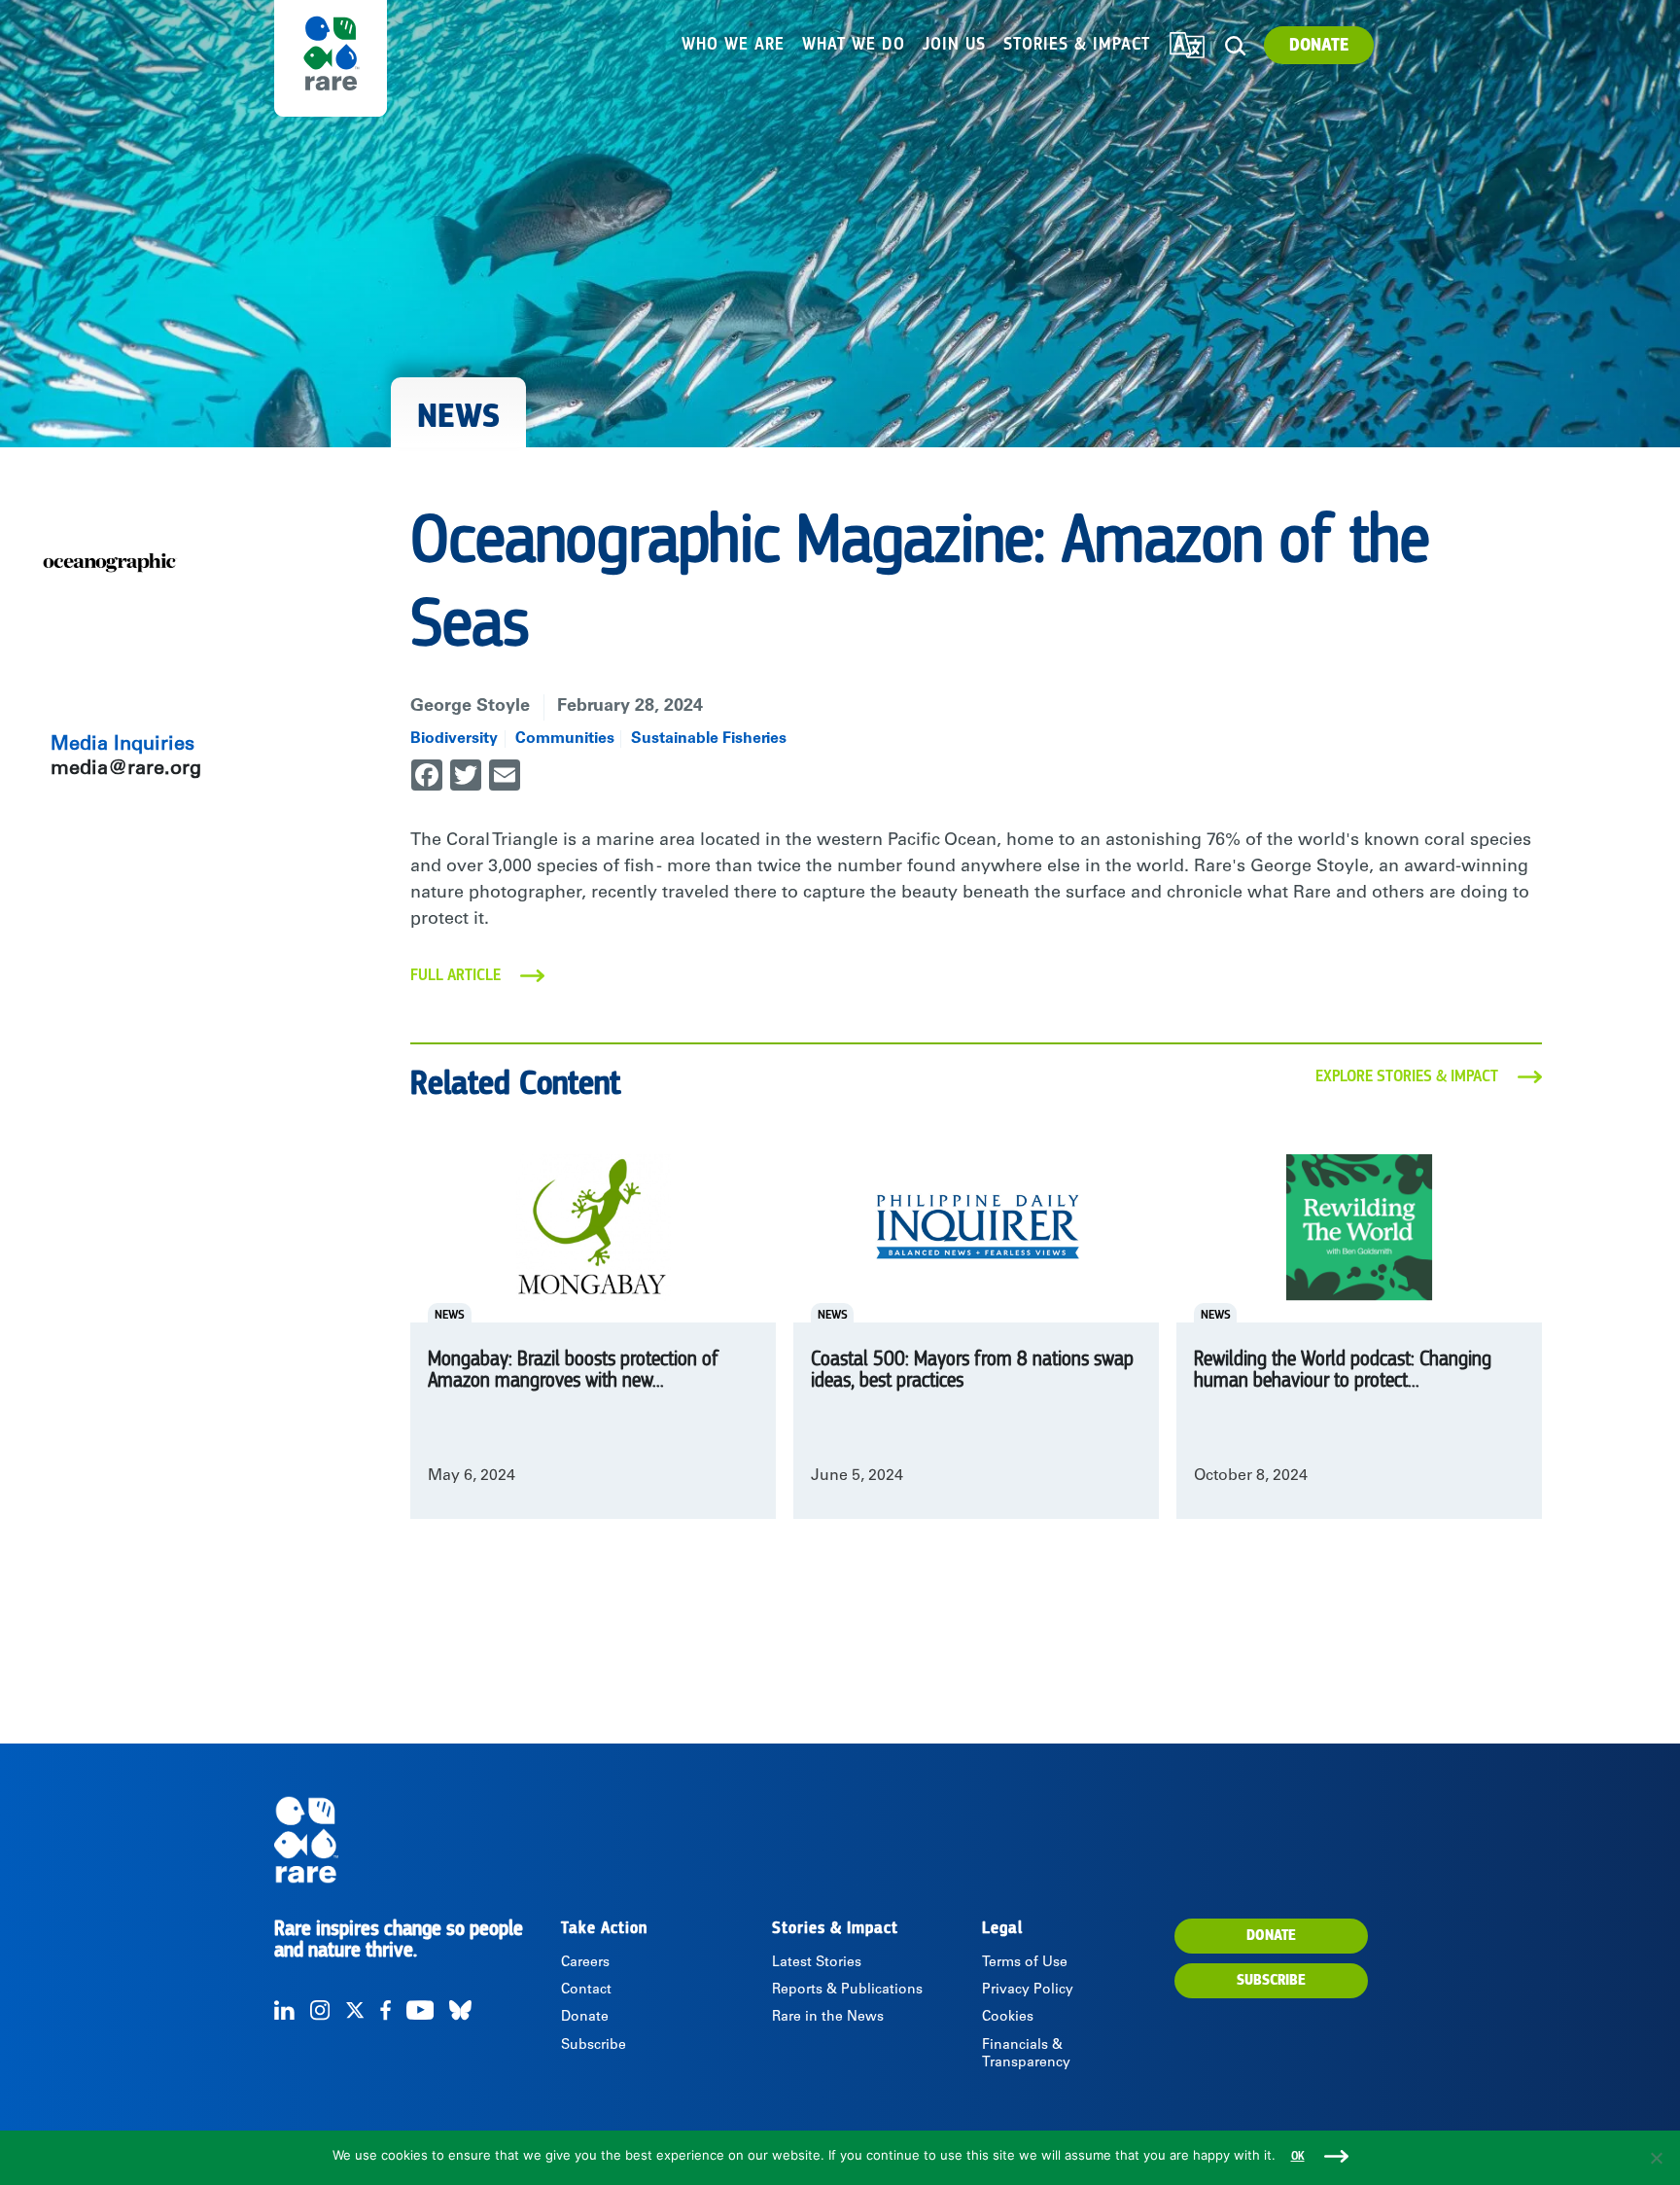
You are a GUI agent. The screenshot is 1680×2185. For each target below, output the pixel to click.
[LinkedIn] (284, 2010)
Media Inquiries (122, 746)
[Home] (416, 1840)
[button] (1235, 46)
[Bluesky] (460, 2010)
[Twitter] (355, 2010)
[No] (1656, 2158)
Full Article (455, 975)
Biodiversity (454, 739)
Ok (1298, 2156)
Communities (565, 739)
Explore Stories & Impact (1407, 1076)
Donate (1319, 45)
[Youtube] (420, 2010)
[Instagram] (320, 2010)
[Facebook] (385, 2010)
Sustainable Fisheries (709, 739)
